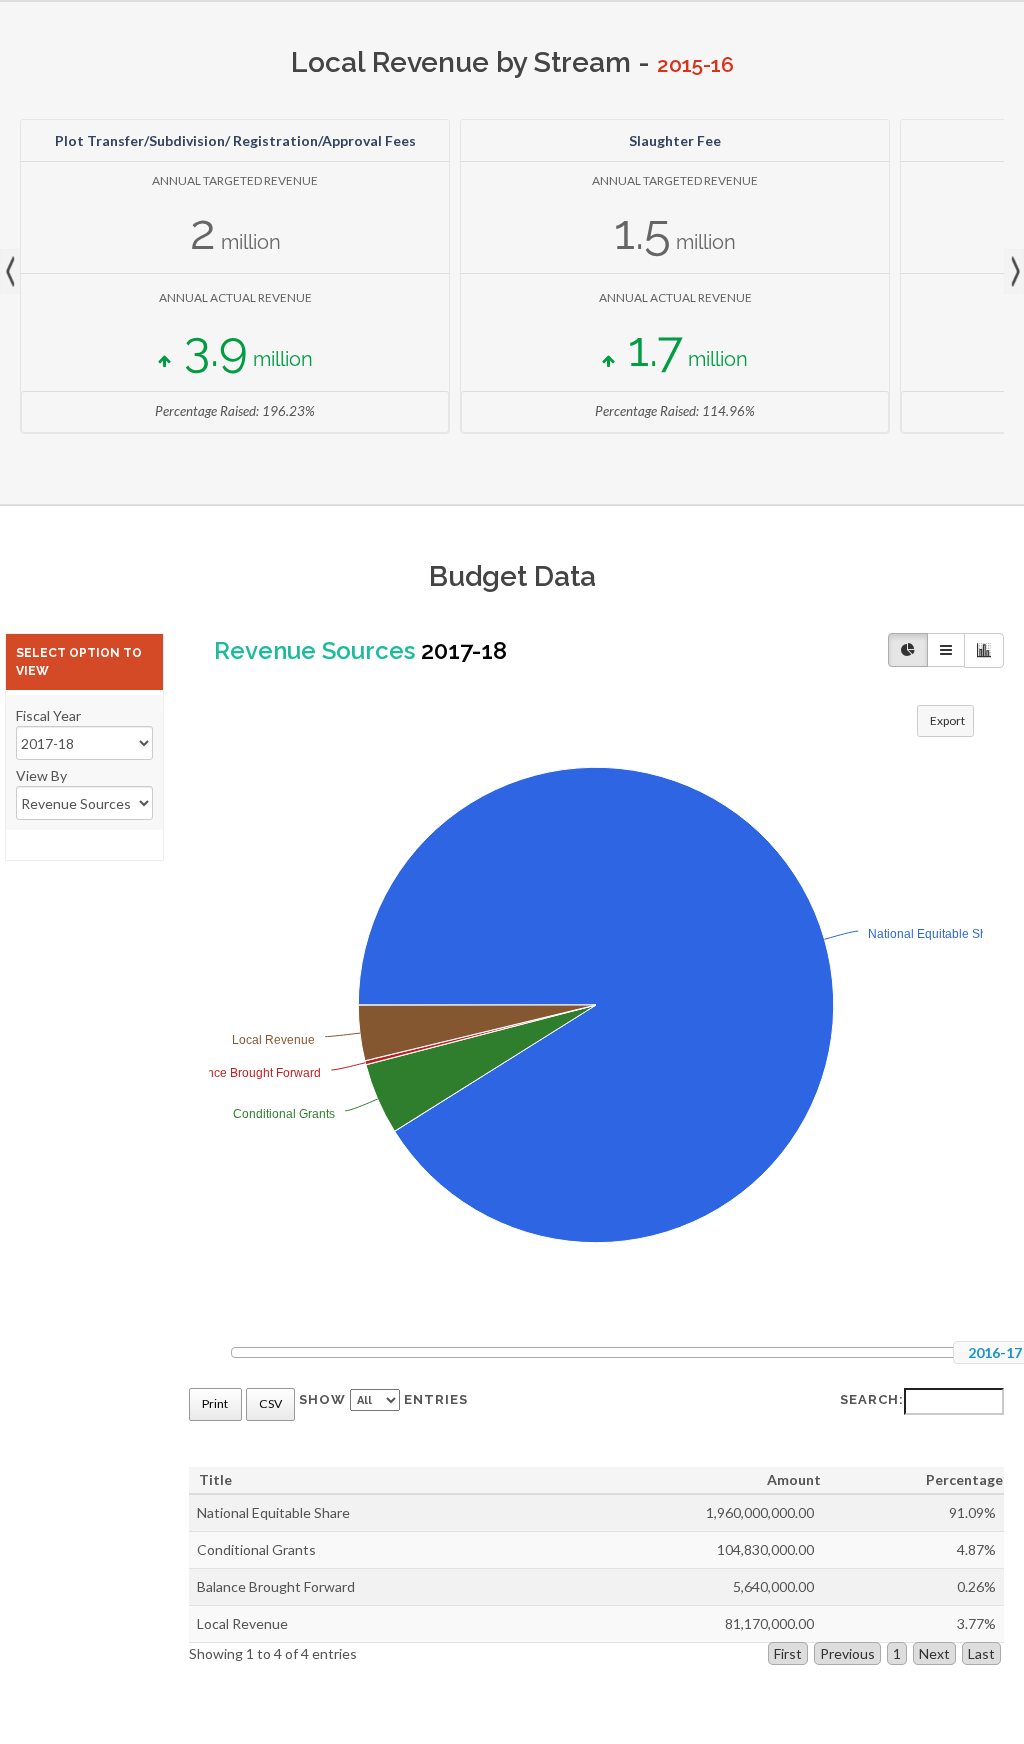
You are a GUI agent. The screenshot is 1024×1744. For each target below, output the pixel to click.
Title (215, 1479)
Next (1014, 271)
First (788, 1653)
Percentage (964, 1479)
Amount (794, 1479)
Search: (872, 1399)
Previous (847, 1653)
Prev (10, 271)
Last (981, 1653)
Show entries (383, 1399)
